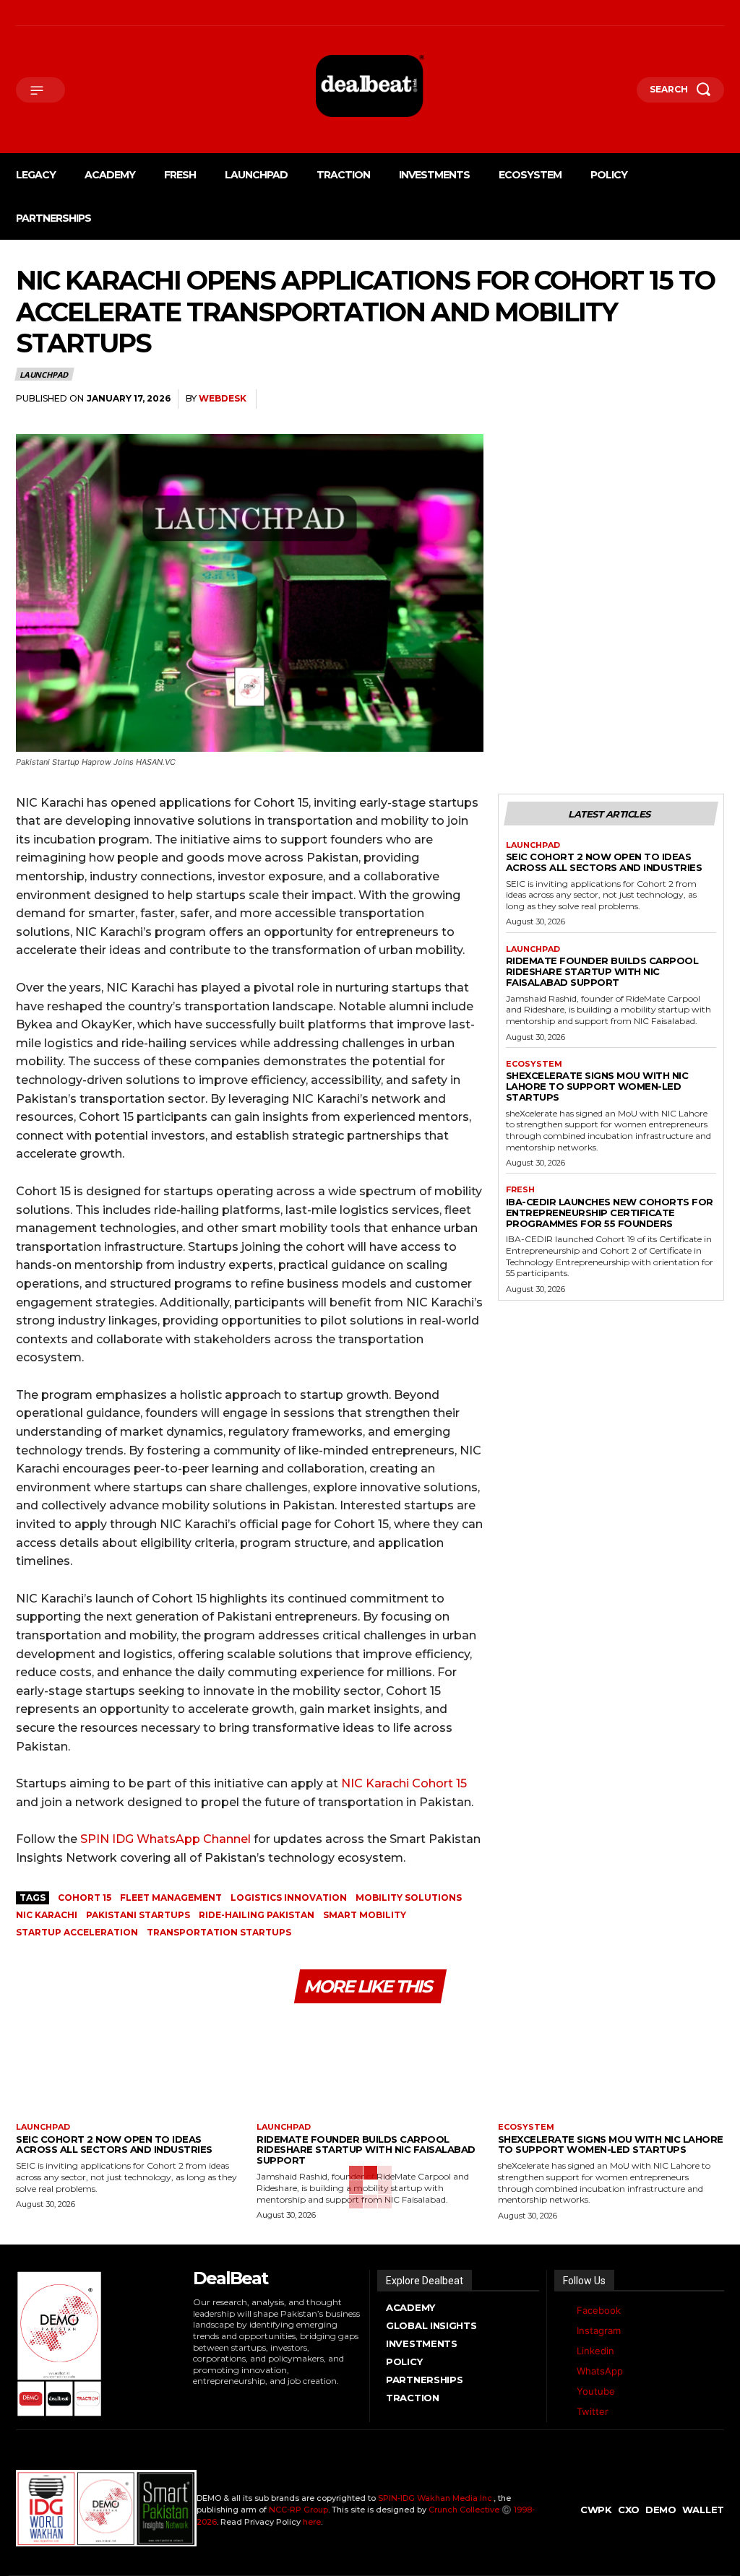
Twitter (593, 2411)
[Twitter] (562, 2412)
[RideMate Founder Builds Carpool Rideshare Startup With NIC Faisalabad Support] (370, 2068)
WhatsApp (600, 2371)
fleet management (171, 1898)
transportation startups (219, 1932)
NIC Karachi (47, 1915)
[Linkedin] (60, 13)
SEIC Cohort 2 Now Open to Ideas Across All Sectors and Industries (604, 862)
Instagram (599, 2330)
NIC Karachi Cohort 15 (403, 1783)
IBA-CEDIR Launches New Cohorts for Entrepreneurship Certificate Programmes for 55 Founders (610, 1213)
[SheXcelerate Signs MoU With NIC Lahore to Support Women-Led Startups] (611, 2068)
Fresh (520, 1190)
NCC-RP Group (298, 2510)
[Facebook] (20, 13)
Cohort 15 (85, 1898)
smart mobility (365, 1915)
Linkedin (595, 2351)
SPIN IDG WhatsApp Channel (165, 1839)
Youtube (596, 2391)
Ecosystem (534, 1064)
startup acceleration (77, 1932)
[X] (80, 13)
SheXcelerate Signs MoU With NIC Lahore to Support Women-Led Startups (597, 1086)
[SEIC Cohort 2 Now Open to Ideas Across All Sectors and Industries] (129, 2068)
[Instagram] (40, 13)
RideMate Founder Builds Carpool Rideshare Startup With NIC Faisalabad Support (602, 971)
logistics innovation (289, 1898)
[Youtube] (121, 13)
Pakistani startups (138, 1915)
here (312, 2522)
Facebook (599, 2310)
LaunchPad (44, 374)
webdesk (223, 398)
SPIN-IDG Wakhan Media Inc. (436, 2498)
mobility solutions (409, 1898)
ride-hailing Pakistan (257, 1915)
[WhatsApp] (100, 13)
